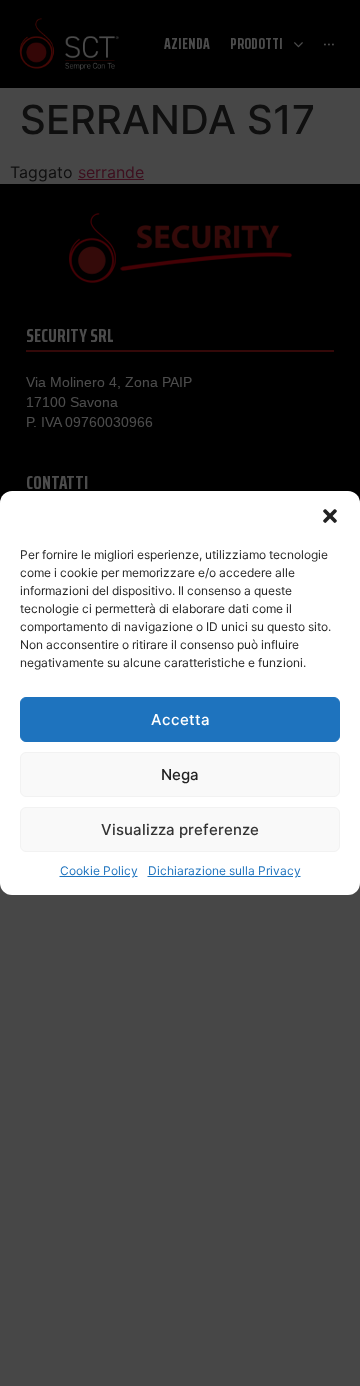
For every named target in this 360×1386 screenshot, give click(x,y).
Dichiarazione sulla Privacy (224, 870)
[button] (330, 516)
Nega (180, 774)
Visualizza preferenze (180, 829)
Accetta (180, 719)
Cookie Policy (99, 870)
